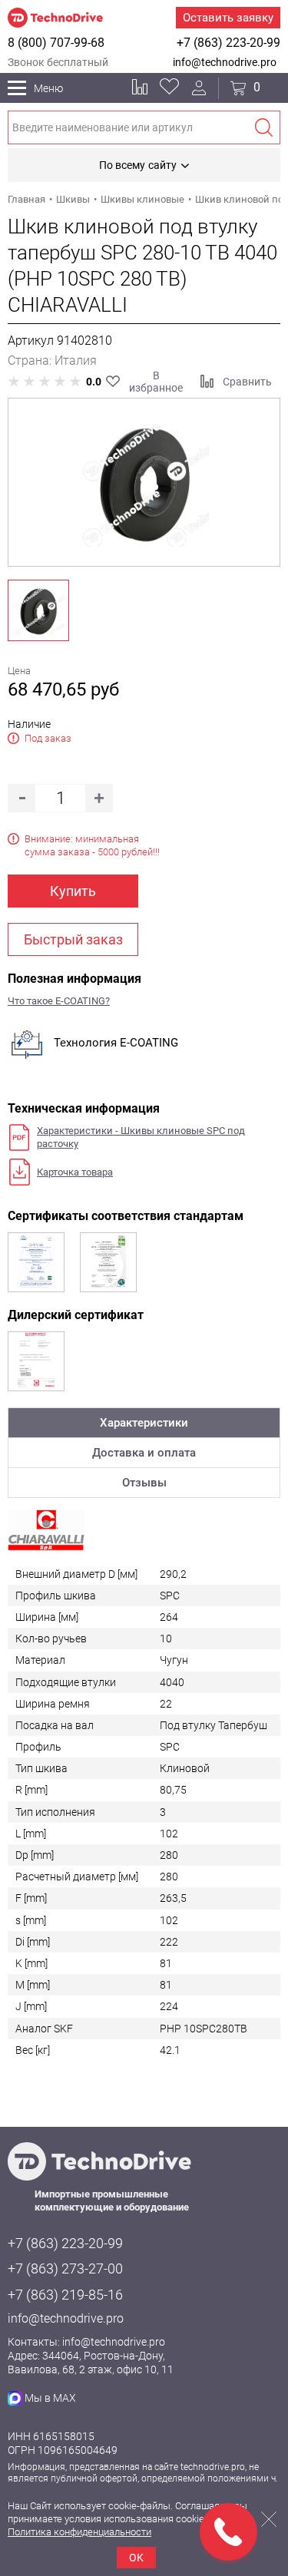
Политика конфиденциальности (79, 2532)
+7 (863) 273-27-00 (65, 2268)
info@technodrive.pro (225, 62)
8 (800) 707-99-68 (56, 43)
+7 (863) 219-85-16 (65, 2295)
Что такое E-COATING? (59, 1001)
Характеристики (144, 1423)
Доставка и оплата (144, 1453)
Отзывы (144, 1483)
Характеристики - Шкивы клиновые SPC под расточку (141, 1137)
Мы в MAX (50, 2398)
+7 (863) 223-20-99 (228, 43)
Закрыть (269, 2519)
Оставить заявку (228, 18)
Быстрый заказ (73, 939)
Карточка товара (75, 1172)
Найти (263, 127)
